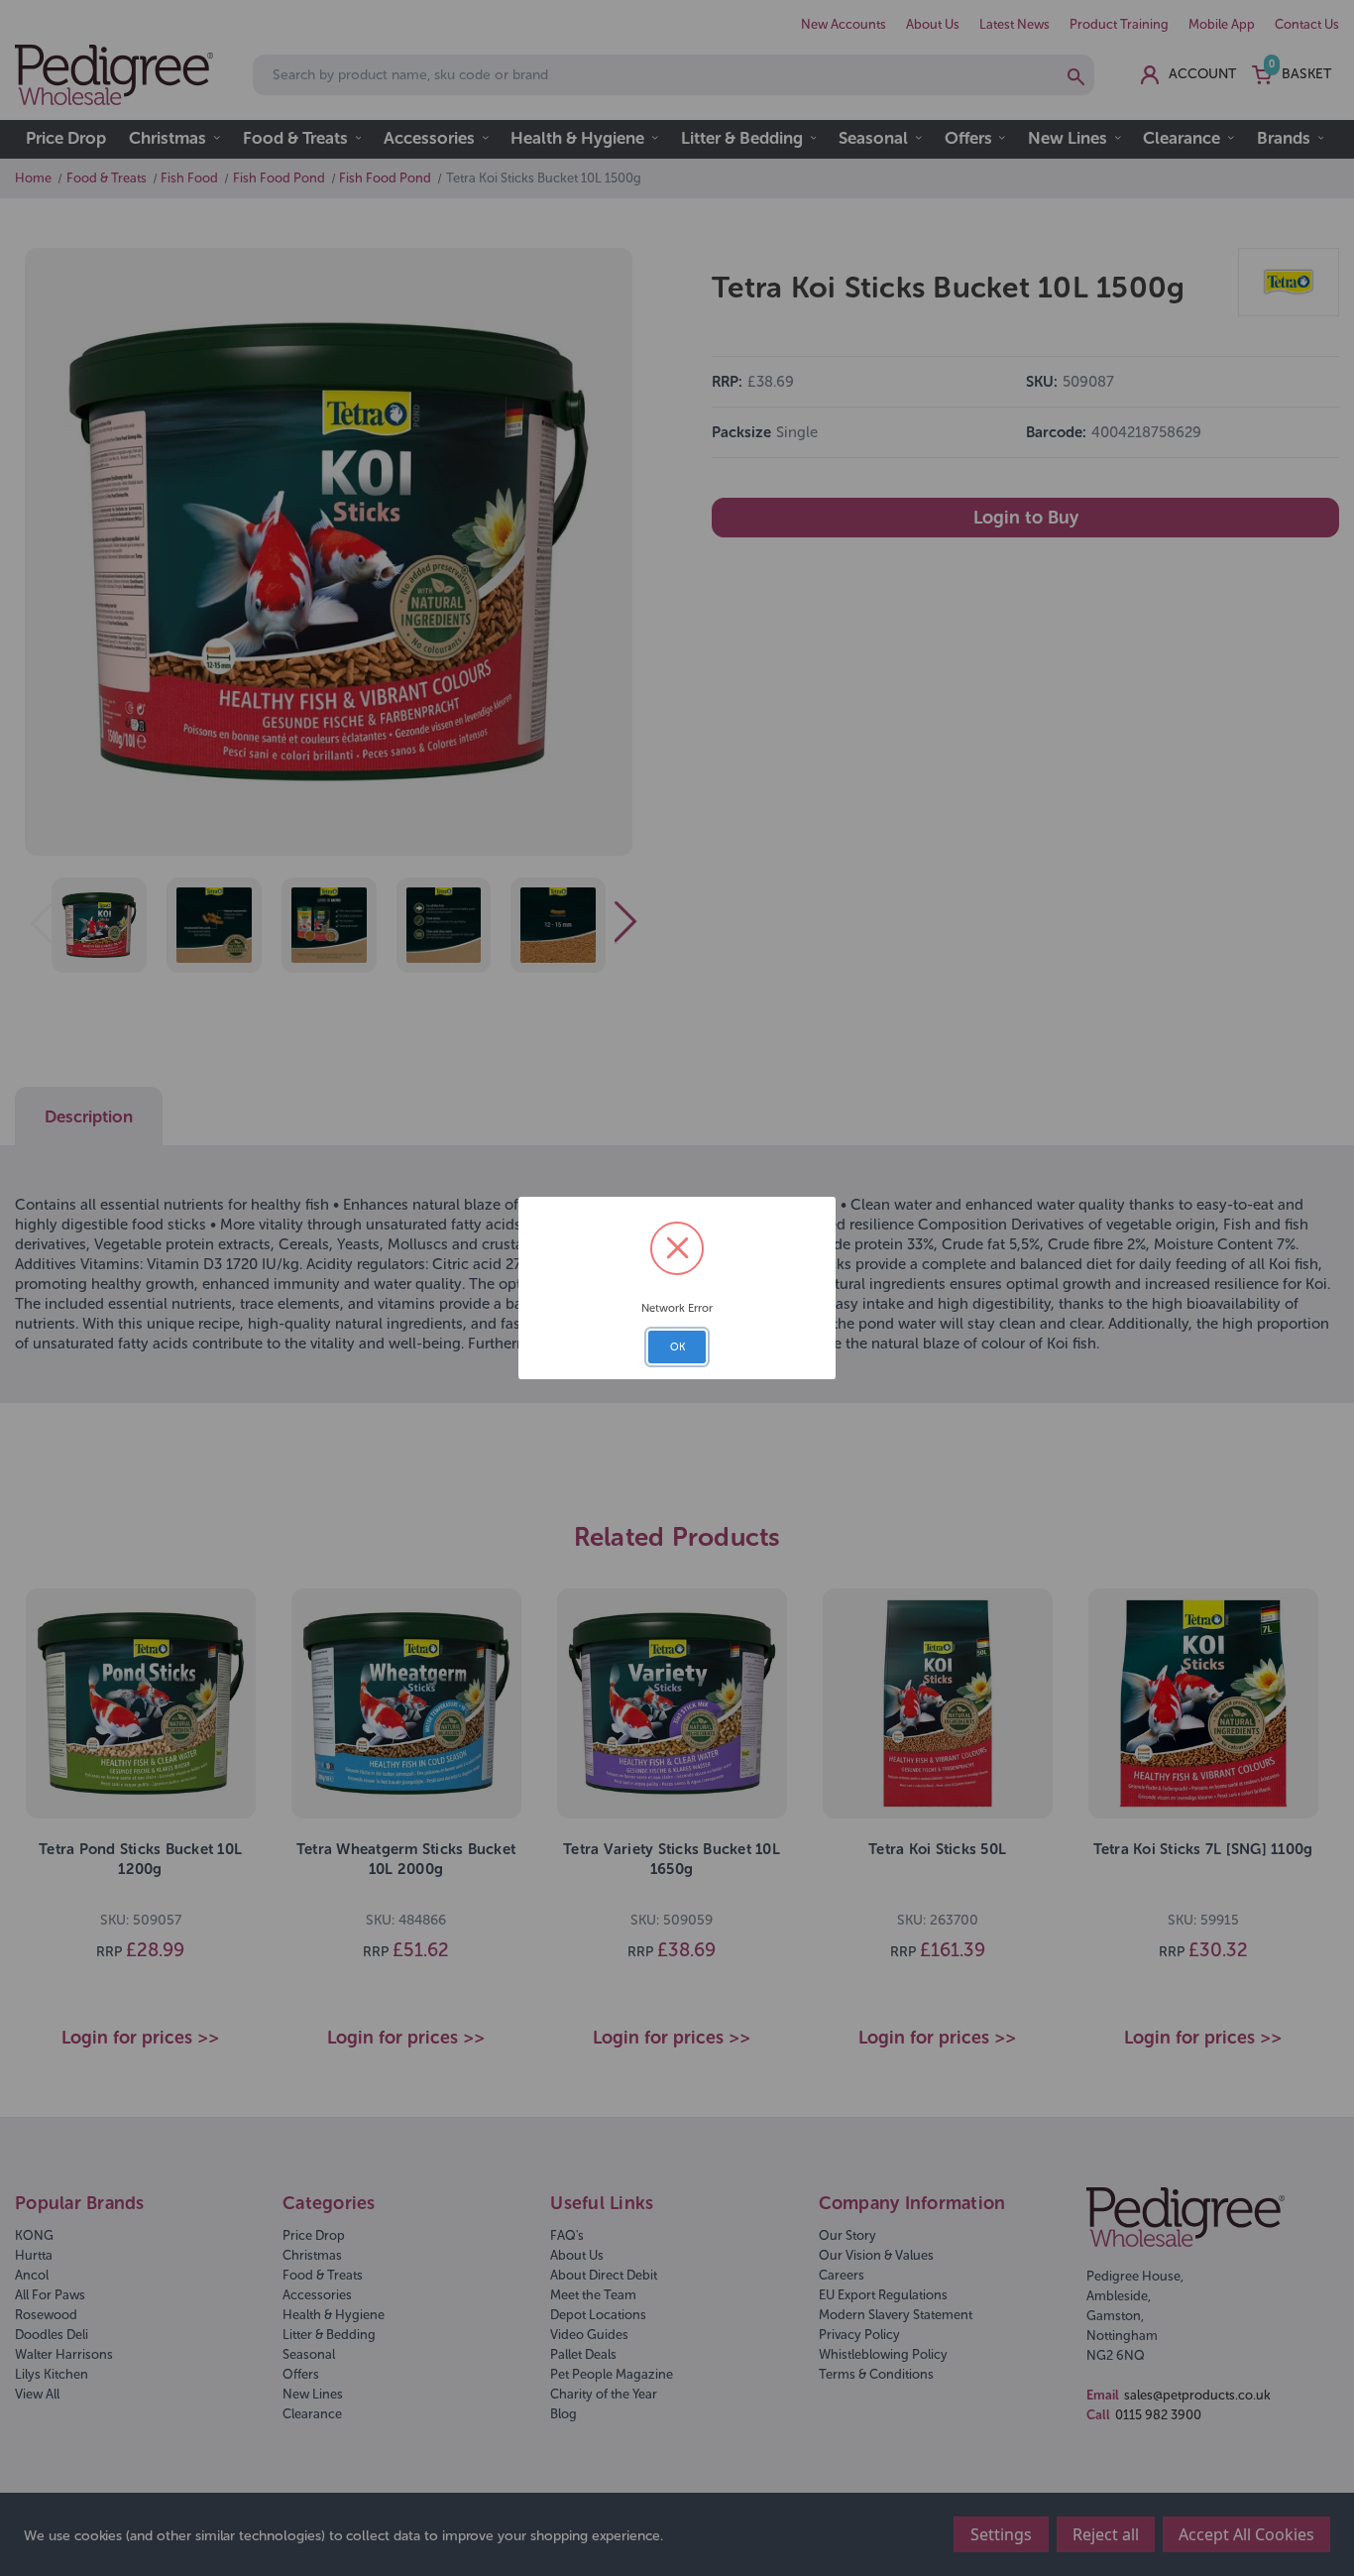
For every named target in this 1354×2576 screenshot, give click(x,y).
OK (677, 1347)
